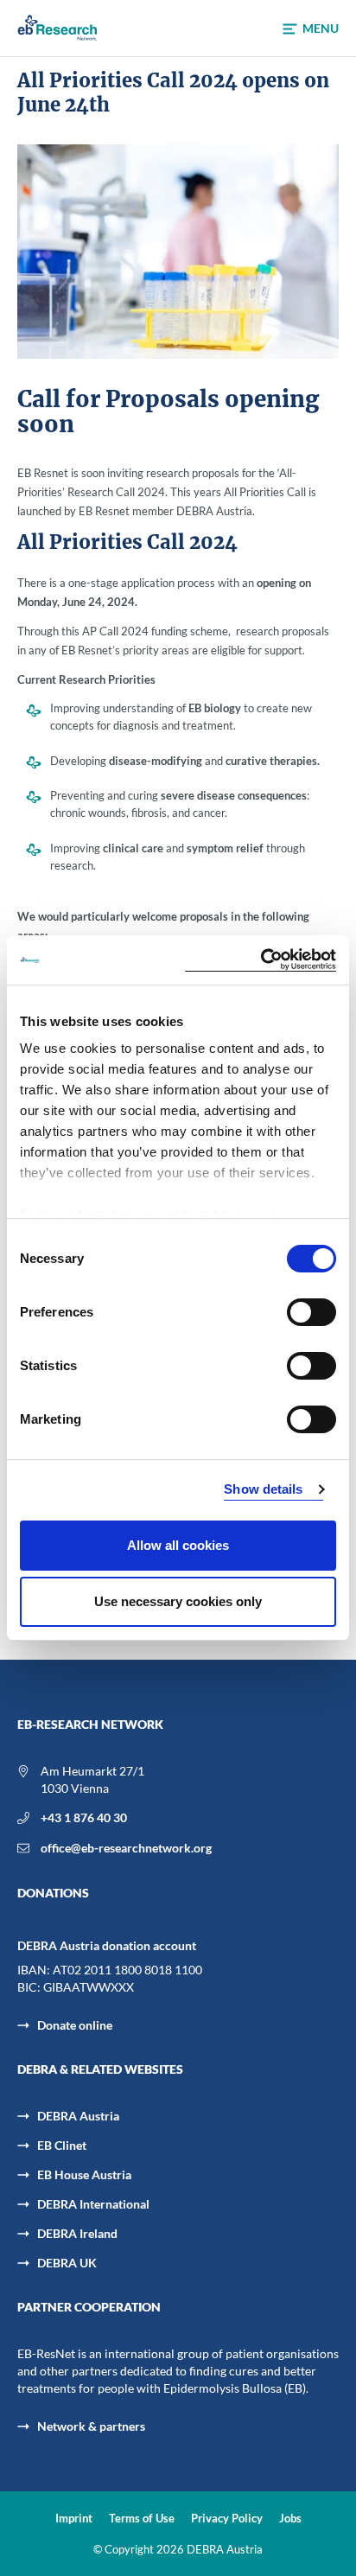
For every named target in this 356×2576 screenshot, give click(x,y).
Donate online (75, 2025)
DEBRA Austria (78, 2116)
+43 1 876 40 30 (84, 1817)
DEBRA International (93, 2204)
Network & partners (91, 2426)
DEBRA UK (67, 2263)
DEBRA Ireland (77, 2233)
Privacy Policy (227, 2519)
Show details (263, 1489)
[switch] (311, 1312)
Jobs (290, 2519)
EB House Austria (84, 2174)
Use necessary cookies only (178, 1601)
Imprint (74, 2519)
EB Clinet (62, 2145)
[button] (311, 29)
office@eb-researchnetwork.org (126, 1848)
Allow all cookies (178, 1545)
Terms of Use (142, 2519)
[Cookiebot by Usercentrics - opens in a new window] (261, 960)
